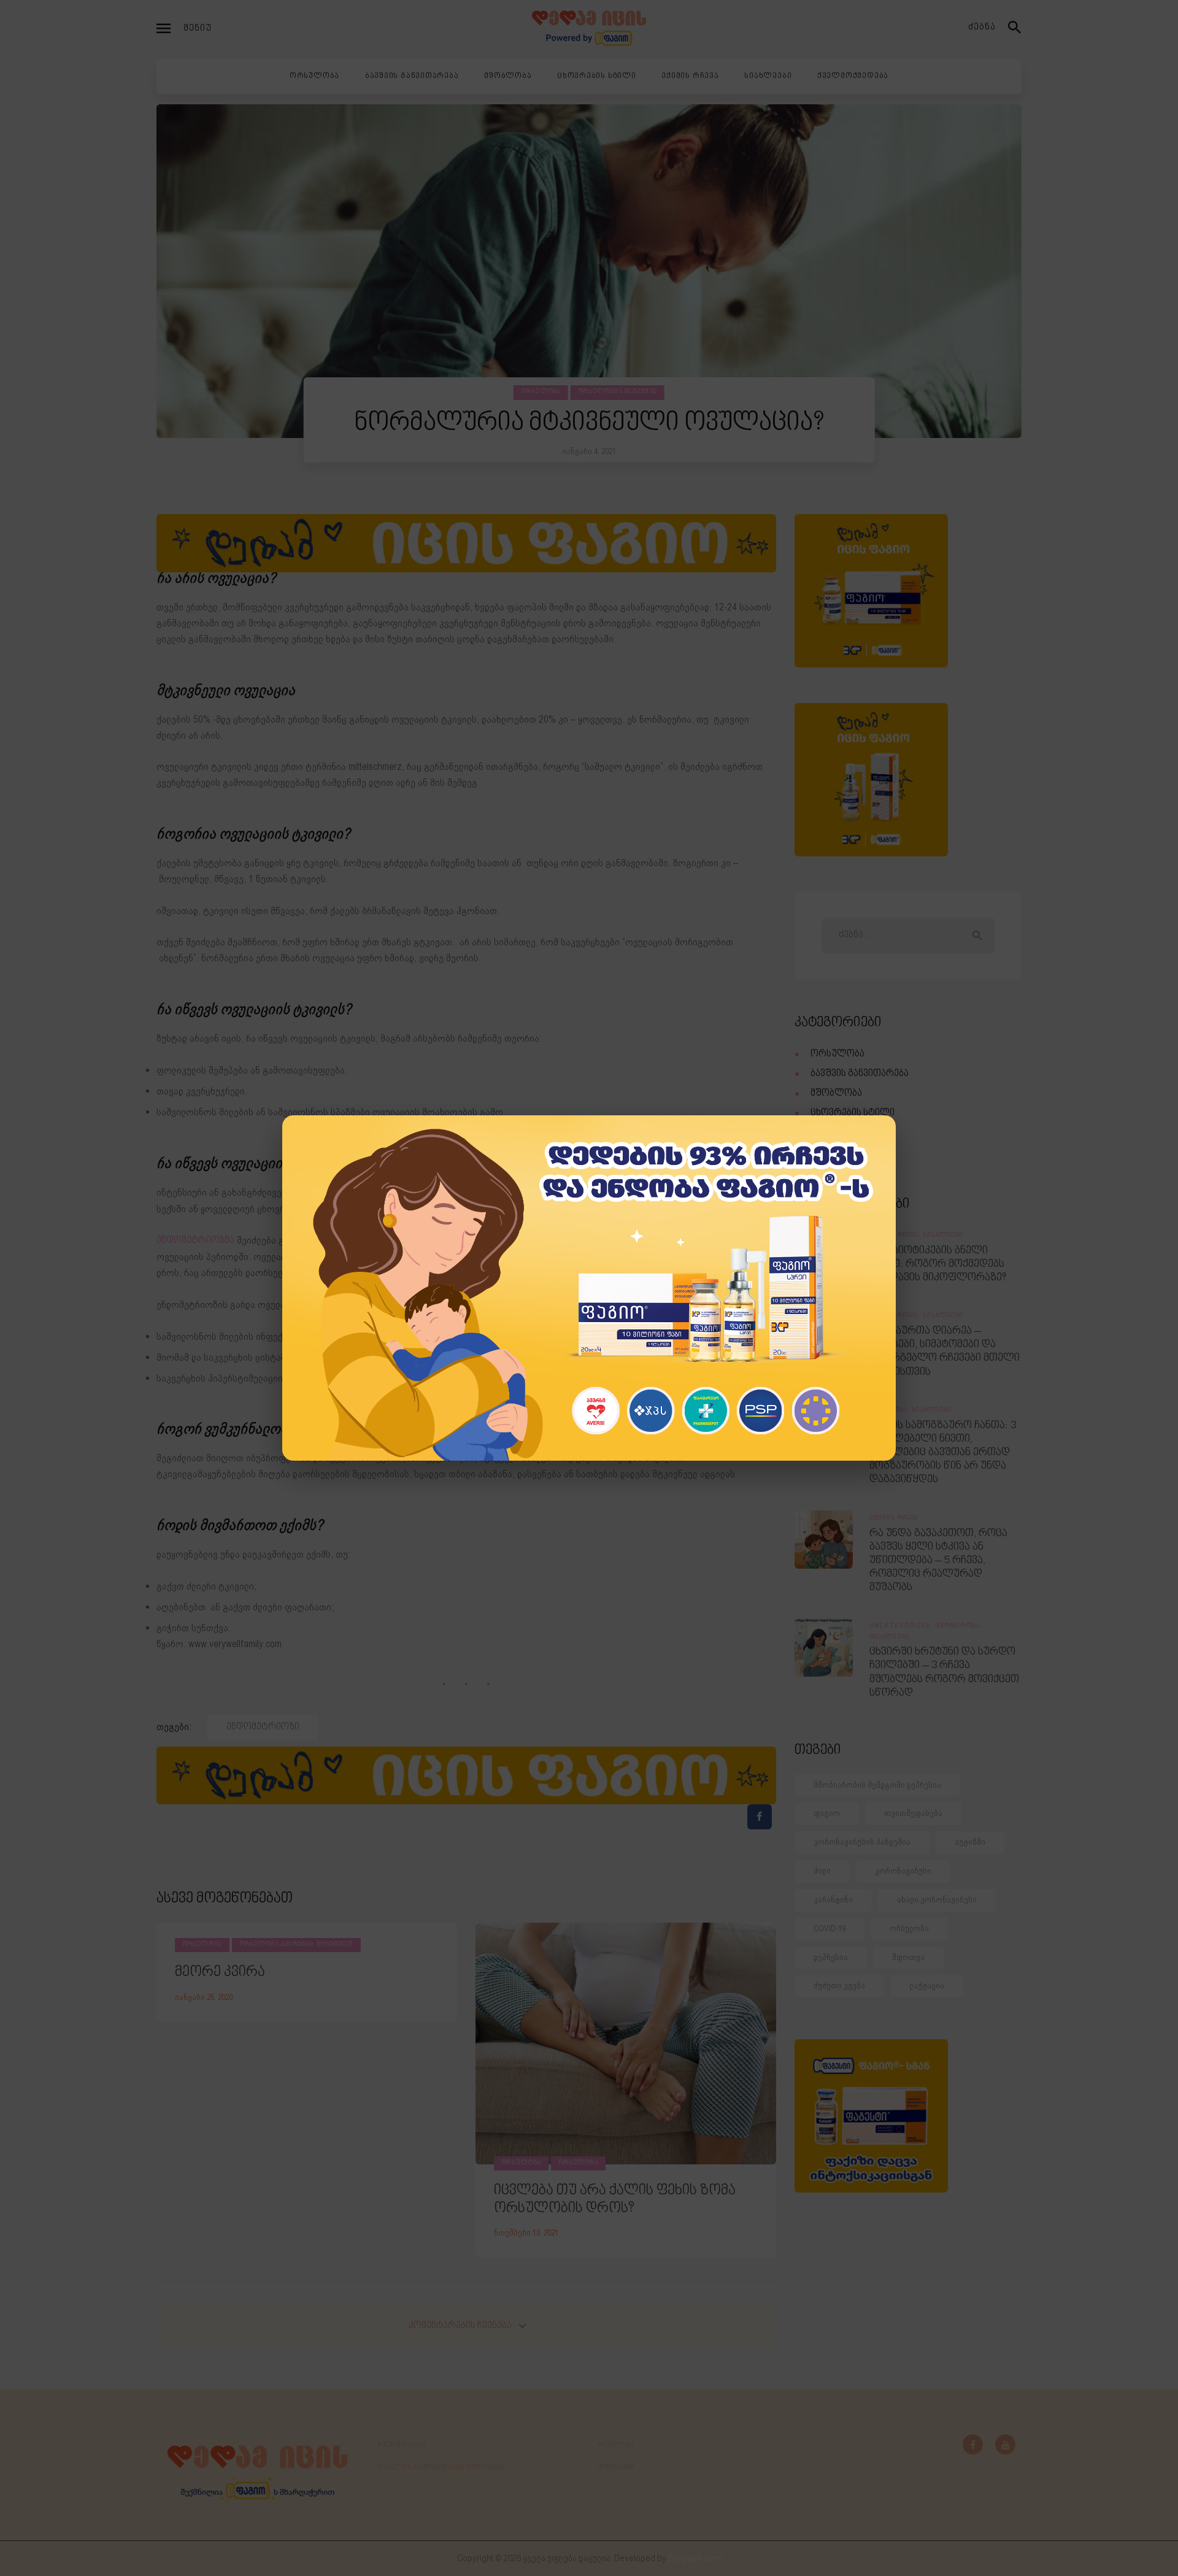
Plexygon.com (695, 2559)
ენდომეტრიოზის (511, 1193)
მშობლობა (836, 1094)
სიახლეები (835, 1152)
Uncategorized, (903, 1626)
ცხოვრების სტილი (853, 1113)
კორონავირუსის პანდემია (862, 1842)
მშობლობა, (891, 1410)
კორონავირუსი (903, 1871)
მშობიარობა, (959, 1626)
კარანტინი (833, 1900)
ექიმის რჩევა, (896, 1236)
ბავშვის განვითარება (860, 1074)
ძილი (822, 1871)
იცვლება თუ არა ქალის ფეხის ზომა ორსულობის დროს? (615, 2200)
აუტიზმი (970, 1842)
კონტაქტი (616, 2467)
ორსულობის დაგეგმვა (618, 392)
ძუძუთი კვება (839, 1986)
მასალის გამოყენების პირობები (441, 2467)
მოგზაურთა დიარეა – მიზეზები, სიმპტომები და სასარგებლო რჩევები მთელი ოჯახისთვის (945, 1351)
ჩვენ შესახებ (402, 2445)
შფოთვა (908, 1957)
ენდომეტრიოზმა (195, 1241)
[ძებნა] (1015, 28)
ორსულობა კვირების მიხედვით (297, 1945)
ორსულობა (541, 392)
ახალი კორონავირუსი (937, 1900)
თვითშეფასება (913, 1813)
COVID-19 (830, 1928)
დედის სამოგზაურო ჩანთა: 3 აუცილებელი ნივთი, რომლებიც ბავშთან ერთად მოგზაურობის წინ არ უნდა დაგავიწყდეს (943, 1453)
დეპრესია (831, 1957)
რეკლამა (616, 2445)
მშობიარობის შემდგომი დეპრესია (877, 1785)
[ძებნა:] (908, 935)
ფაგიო (827, 1813)
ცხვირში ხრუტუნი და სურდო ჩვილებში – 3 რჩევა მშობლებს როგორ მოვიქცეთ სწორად (944, 1672)
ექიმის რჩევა (840, 1133)
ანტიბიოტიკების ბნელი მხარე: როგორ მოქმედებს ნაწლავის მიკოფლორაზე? (938, 1264)
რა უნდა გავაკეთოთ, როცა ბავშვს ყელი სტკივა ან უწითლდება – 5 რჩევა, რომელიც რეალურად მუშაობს (938, 1561)
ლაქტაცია (927, 1986)
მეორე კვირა (220, 1972)
